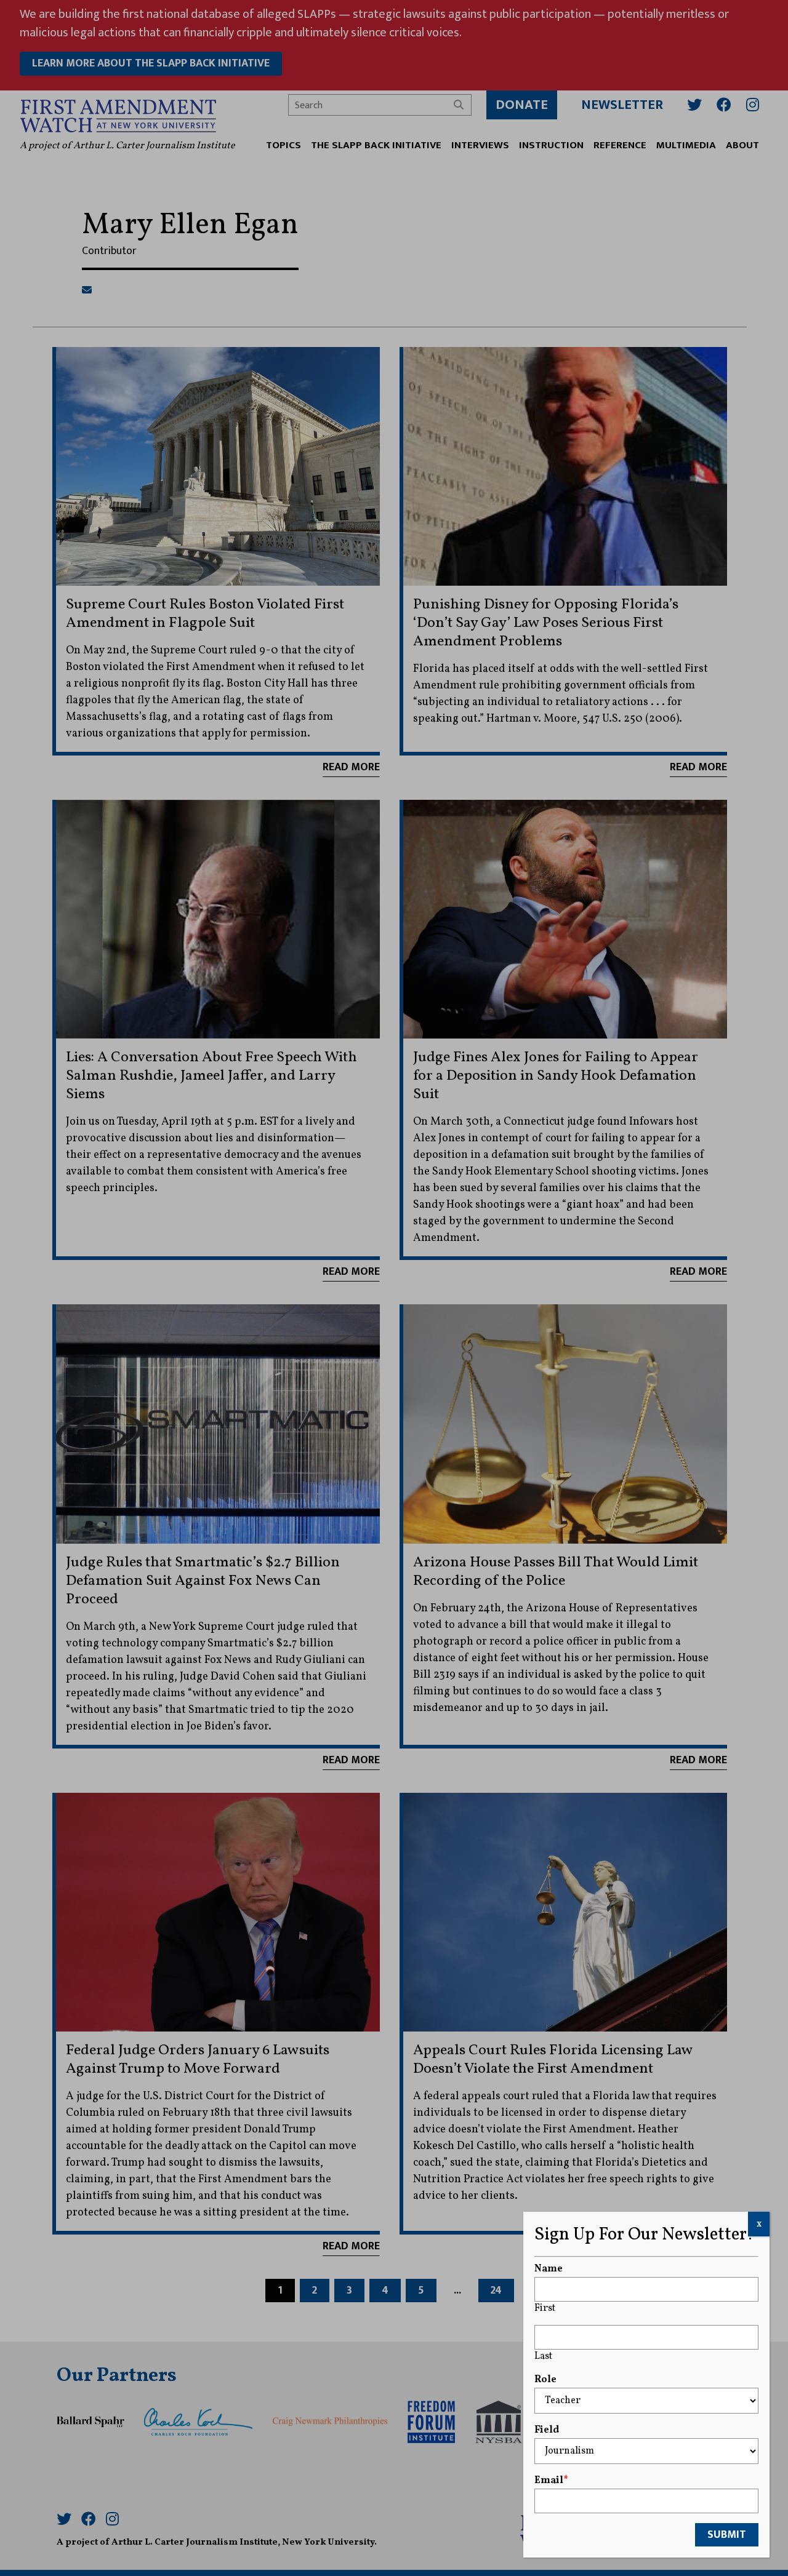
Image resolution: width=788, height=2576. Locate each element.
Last (543, 2356)
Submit (727, 2535)
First (545, 2308)
